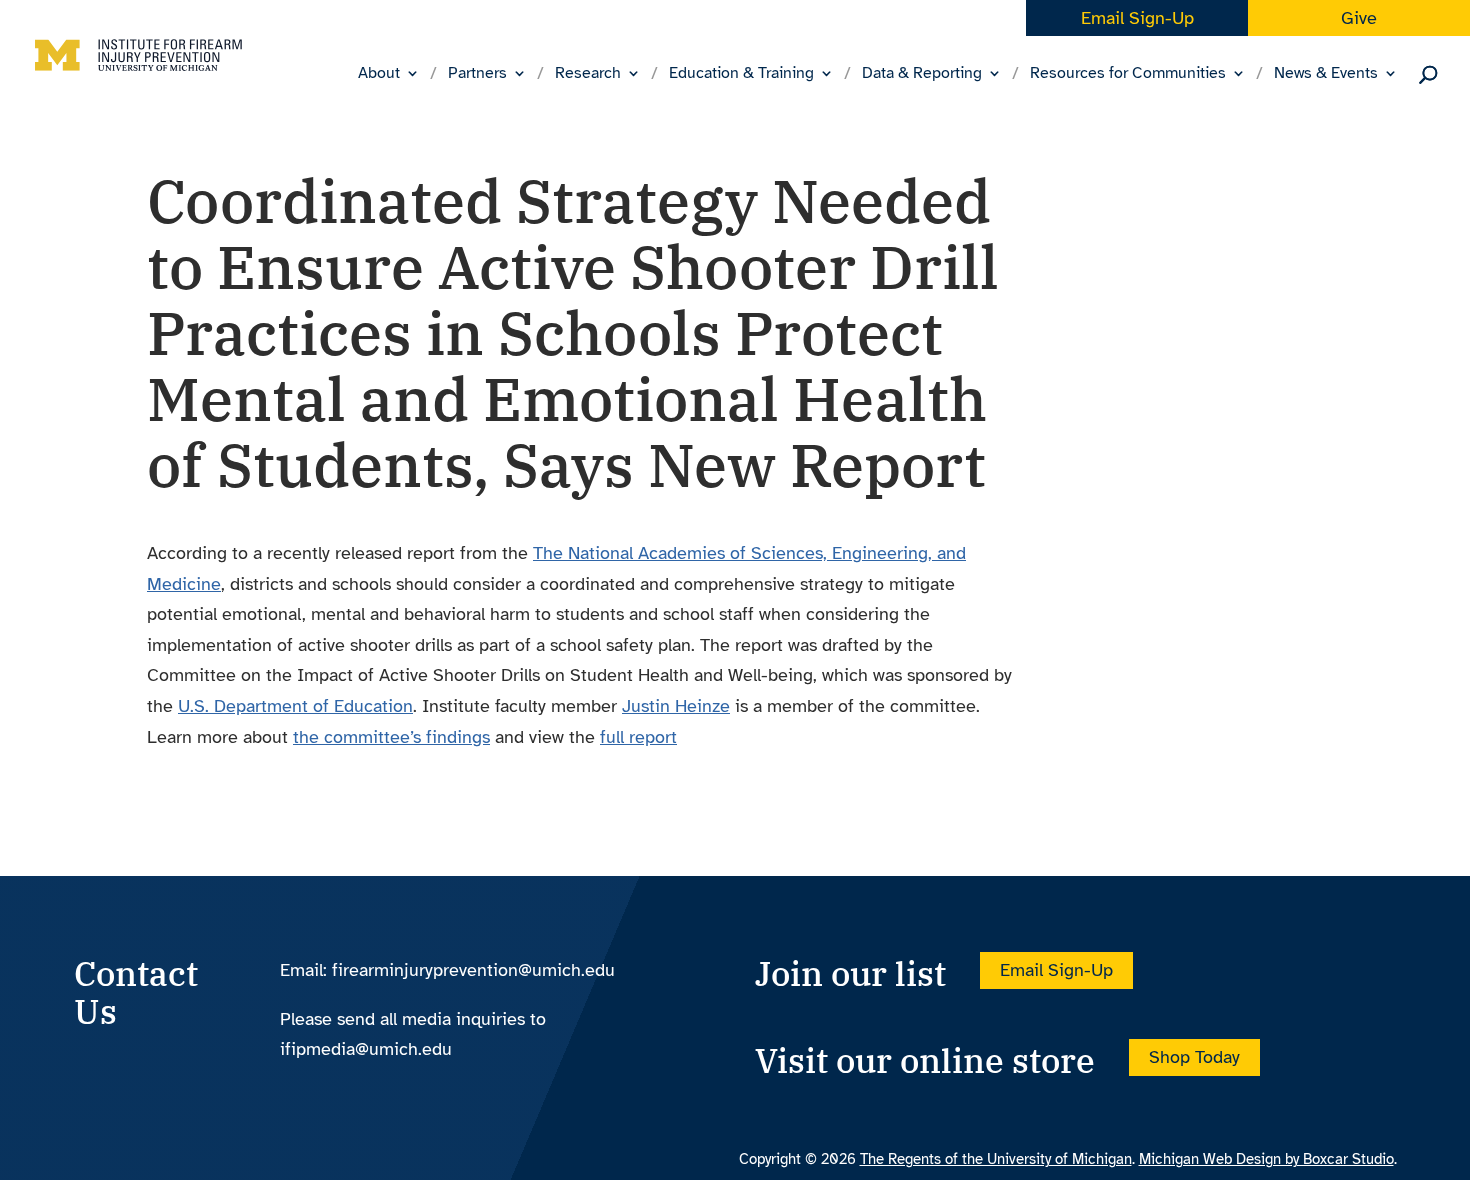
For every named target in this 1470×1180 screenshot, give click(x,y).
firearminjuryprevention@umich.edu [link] (473, 970)
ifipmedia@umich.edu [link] (366, 1049)
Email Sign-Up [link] (1137, 18)
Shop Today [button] (1194, 1057)
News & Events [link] (1326, 74)
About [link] (379, 74)
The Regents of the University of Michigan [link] (996, 1159)
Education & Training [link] (741, 74)
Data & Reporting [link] (922, 74)
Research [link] (588, 74)
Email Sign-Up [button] (1056, 970)
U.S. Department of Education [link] (295, 706)
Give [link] (1359, 18)
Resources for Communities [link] (1128, 74)
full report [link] (638, 737)
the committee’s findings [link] (391, 737)
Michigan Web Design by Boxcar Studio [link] (1266, 1159)
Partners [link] (477, 74)
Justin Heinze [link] (676, 706)
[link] (138, 71)
